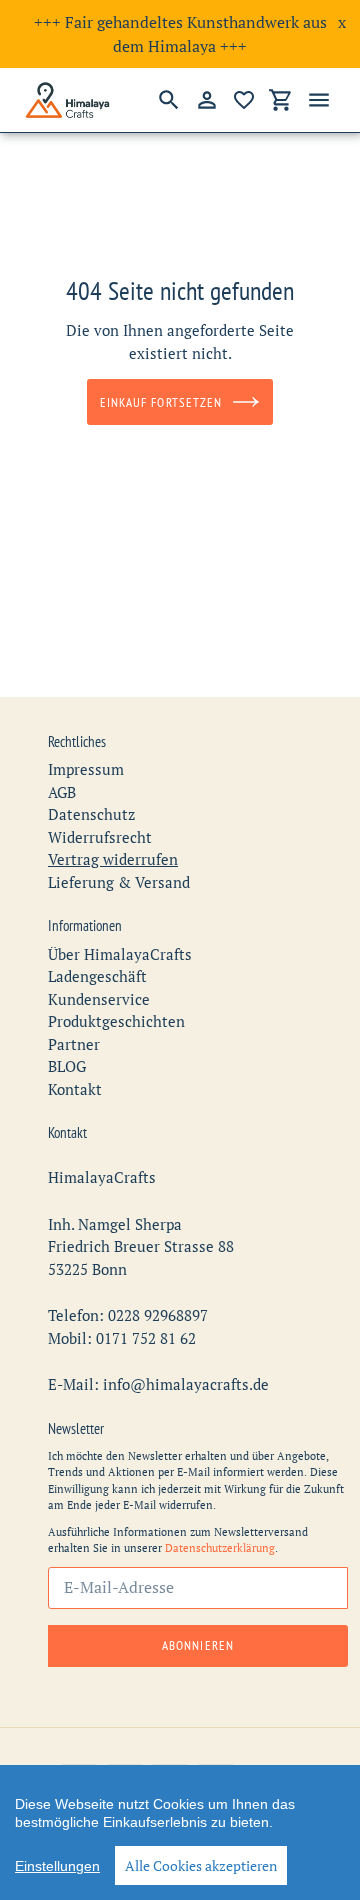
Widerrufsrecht (100, 837)
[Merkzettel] (244, 100)
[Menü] (319, 100)
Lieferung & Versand (119, 882)
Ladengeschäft (97, 976)
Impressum (86, 769)
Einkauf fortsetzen (161, 402)
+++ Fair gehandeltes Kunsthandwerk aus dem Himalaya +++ (180, 34)
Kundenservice (99, 999)
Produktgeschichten (116, 1021)
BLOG (67, 1066)
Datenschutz (91, 814)
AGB (62, 792)
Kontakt (75, 1089)
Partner (74, 1044)
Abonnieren (197, 1645)
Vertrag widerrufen (113, 859)
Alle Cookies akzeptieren (201, 1865)
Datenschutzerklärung (220, 1548)
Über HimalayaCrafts (120, 954)
